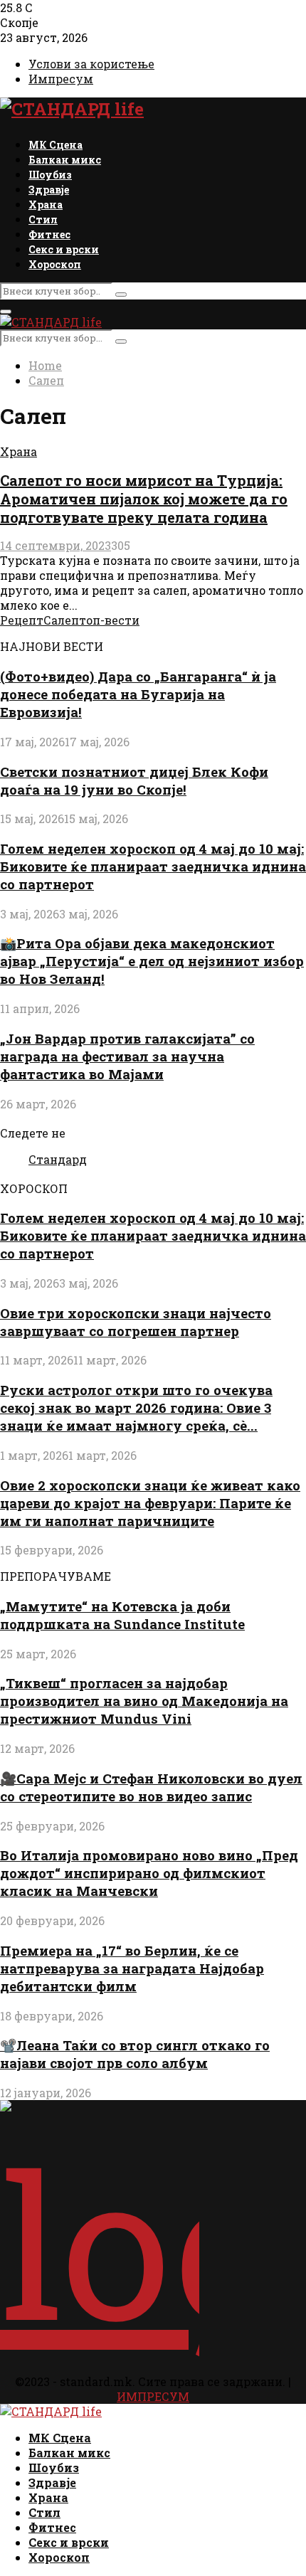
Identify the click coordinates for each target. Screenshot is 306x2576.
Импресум (61, 79)
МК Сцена (56, 145)
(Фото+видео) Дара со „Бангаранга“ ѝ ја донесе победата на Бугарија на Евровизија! (138, 694)
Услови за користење (91, 64)
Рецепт (22, 620)
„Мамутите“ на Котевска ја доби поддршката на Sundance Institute (122, 1615)
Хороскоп (55, 264)
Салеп (61, 620)
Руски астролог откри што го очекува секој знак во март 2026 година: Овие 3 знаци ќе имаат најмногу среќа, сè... (136, 1408)
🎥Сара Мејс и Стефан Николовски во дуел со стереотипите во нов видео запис (151, 1787)
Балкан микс (65, 160)
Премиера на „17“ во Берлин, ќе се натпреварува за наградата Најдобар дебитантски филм (132, 1968)
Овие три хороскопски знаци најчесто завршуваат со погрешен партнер (136, 1322)
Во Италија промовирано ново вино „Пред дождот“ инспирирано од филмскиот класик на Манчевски (149, 1873)
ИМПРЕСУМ (153, 2396)
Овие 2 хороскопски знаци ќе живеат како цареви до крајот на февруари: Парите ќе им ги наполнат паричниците (150, 1503)
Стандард (58, 1159)
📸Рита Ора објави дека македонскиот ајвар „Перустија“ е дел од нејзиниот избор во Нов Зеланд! (152, 961)
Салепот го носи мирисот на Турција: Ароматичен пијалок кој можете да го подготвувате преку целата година (144, 499)
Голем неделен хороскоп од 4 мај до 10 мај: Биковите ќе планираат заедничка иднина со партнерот (153, 866)
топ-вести (109, 620)
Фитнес (49, 234)
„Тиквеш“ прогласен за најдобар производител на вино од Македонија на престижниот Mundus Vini (144, 1701)
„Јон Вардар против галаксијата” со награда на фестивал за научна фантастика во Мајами (127, 1056)
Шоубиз (50, 175)
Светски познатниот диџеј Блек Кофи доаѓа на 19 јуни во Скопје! (134, 780)
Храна (46, 205)
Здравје (49, 190)
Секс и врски (64, 249)
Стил (43, 219)
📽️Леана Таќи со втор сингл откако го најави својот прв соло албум (135, 2054)
